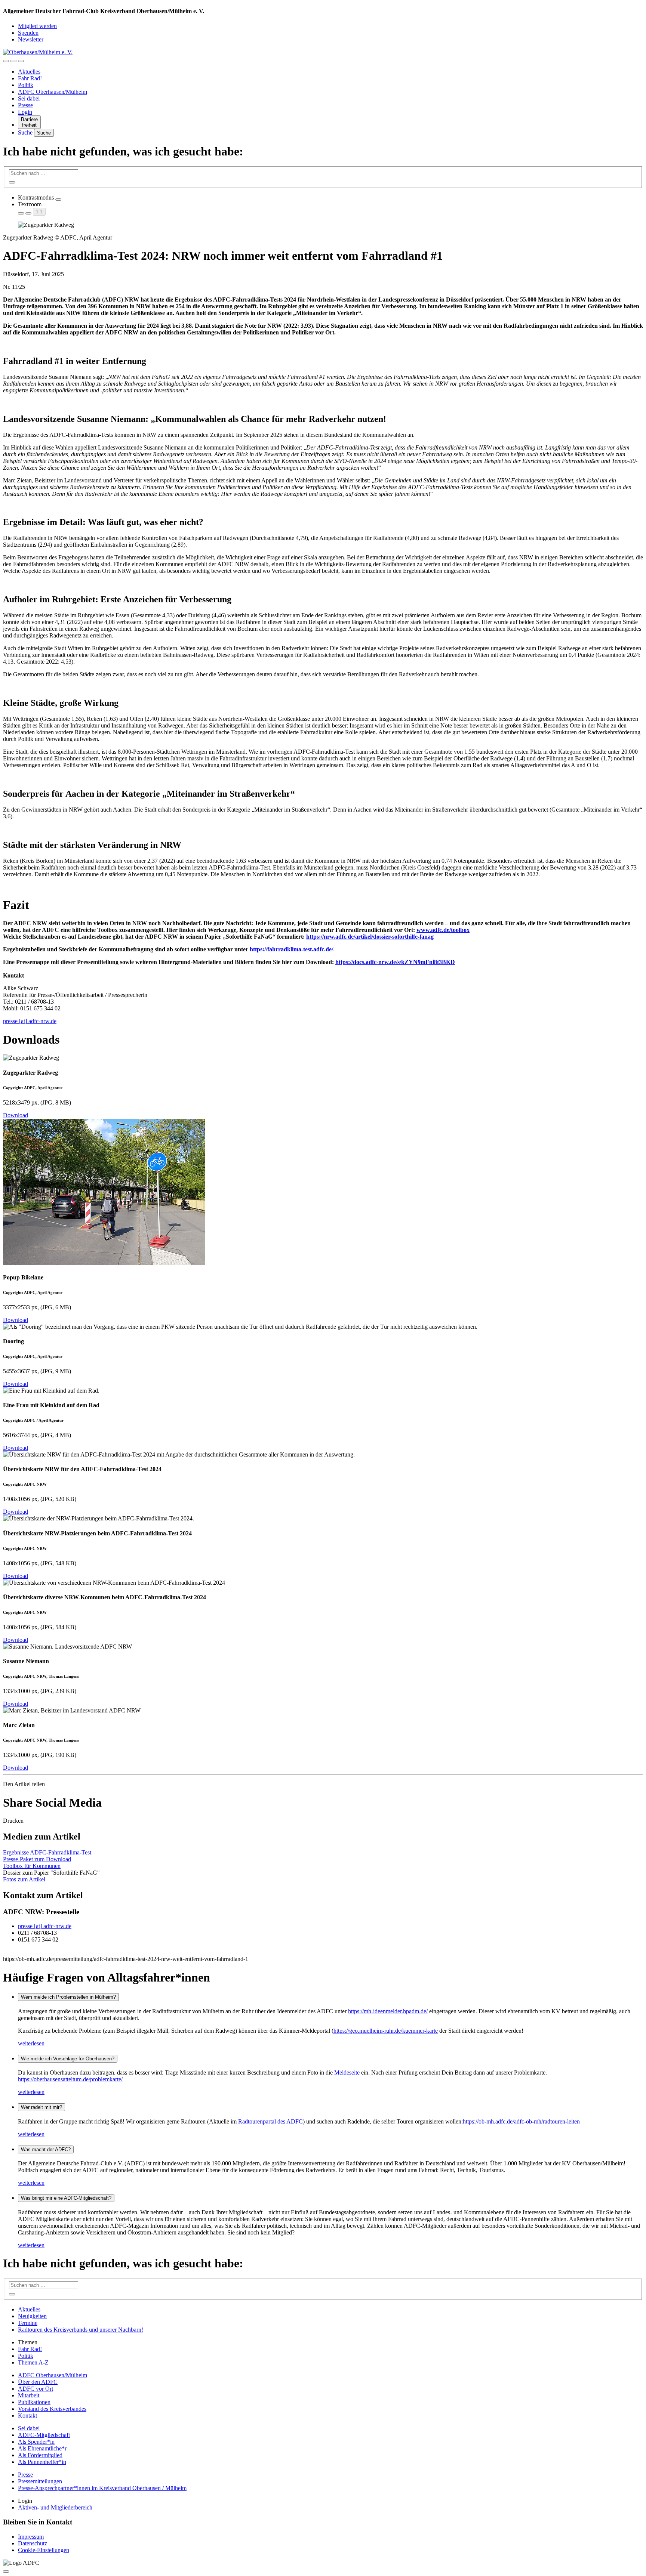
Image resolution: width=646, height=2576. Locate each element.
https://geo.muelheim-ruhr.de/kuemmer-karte (386, 2031)
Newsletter (31, 39)
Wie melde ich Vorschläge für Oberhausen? (68, 2059)
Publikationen (34, 2402)
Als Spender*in (36, 2442)
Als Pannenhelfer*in (42, 2462)
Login (25, 112)
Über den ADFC (38, 2382)
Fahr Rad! (30, 78)
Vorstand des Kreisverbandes (52, 2409)
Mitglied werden (37, 26)
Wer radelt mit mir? (41, 2107)
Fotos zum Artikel (24, 1879)
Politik (26, 85)
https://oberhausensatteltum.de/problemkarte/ (70, 2079)
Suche (26, 132)
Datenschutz (33, 2543)
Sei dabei (29, 98)
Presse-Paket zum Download (37, 1859)
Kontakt (27, 2416)
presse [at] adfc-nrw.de (30, 1021)
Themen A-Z (33, 2362)
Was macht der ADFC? (46, 2149)
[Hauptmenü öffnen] (21, 61)
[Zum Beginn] (6, 2572)
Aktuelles (29, 72)
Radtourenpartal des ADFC (270, 2121)
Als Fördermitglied (40, 2455)
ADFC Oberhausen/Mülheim (53, 92)
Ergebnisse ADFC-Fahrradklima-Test (47, 1852)
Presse (25, 105)
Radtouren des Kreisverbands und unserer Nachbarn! (81, 2330)
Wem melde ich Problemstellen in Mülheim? (68, 1997)
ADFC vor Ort (36, 2389)
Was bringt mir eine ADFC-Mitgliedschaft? (66, 2198)
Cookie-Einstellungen (44, 2550)
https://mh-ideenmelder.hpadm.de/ (388, 2011)
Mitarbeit (29, 2395)
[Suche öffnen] (13, 61)
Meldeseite (347, 2072)
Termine (28, 2323)
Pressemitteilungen (40, 2481)
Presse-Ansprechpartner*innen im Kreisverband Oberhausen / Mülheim (102, 2488)
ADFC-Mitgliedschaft (44, 2435)
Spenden (28, 33)
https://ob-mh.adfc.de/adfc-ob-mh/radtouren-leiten (521, 2121)
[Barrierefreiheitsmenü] (6, 61)
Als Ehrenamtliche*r (42, 2448)
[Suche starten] (12, 182)
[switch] (58, 200)
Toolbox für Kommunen (32, 1866)
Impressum (31, 2537)
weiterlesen (31, 2043)
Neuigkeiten (32, 2316)
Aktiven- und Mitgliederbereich (55, 2507)
